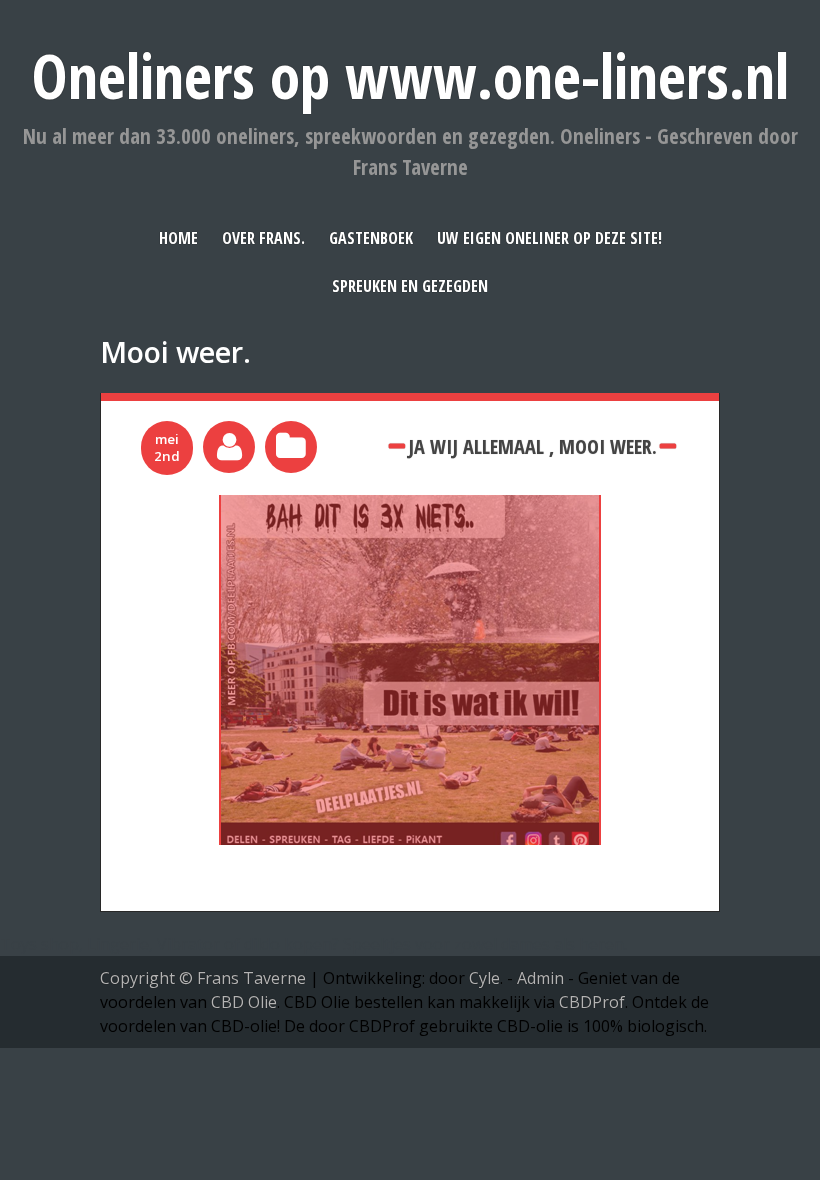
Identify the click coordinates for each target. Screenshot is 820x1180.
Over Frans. (263, 238)
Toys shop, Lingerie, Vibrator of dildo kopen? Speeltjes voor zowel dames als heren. (313, 944)
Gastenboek (371, 238)
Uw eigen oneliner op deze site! (549, 238)
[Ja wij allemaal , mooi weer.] (410, 507)
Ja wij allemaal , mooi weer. (532, 446)
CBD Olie (244, 1002)
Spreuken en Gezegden (410, 286)
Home (178, 238)
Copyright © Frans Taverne (203, 978)
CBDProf (592, 1002)
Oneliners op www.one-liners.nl (410, 75)
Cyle (484, 978)
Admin (540, 978)
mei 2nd (167, 447)
